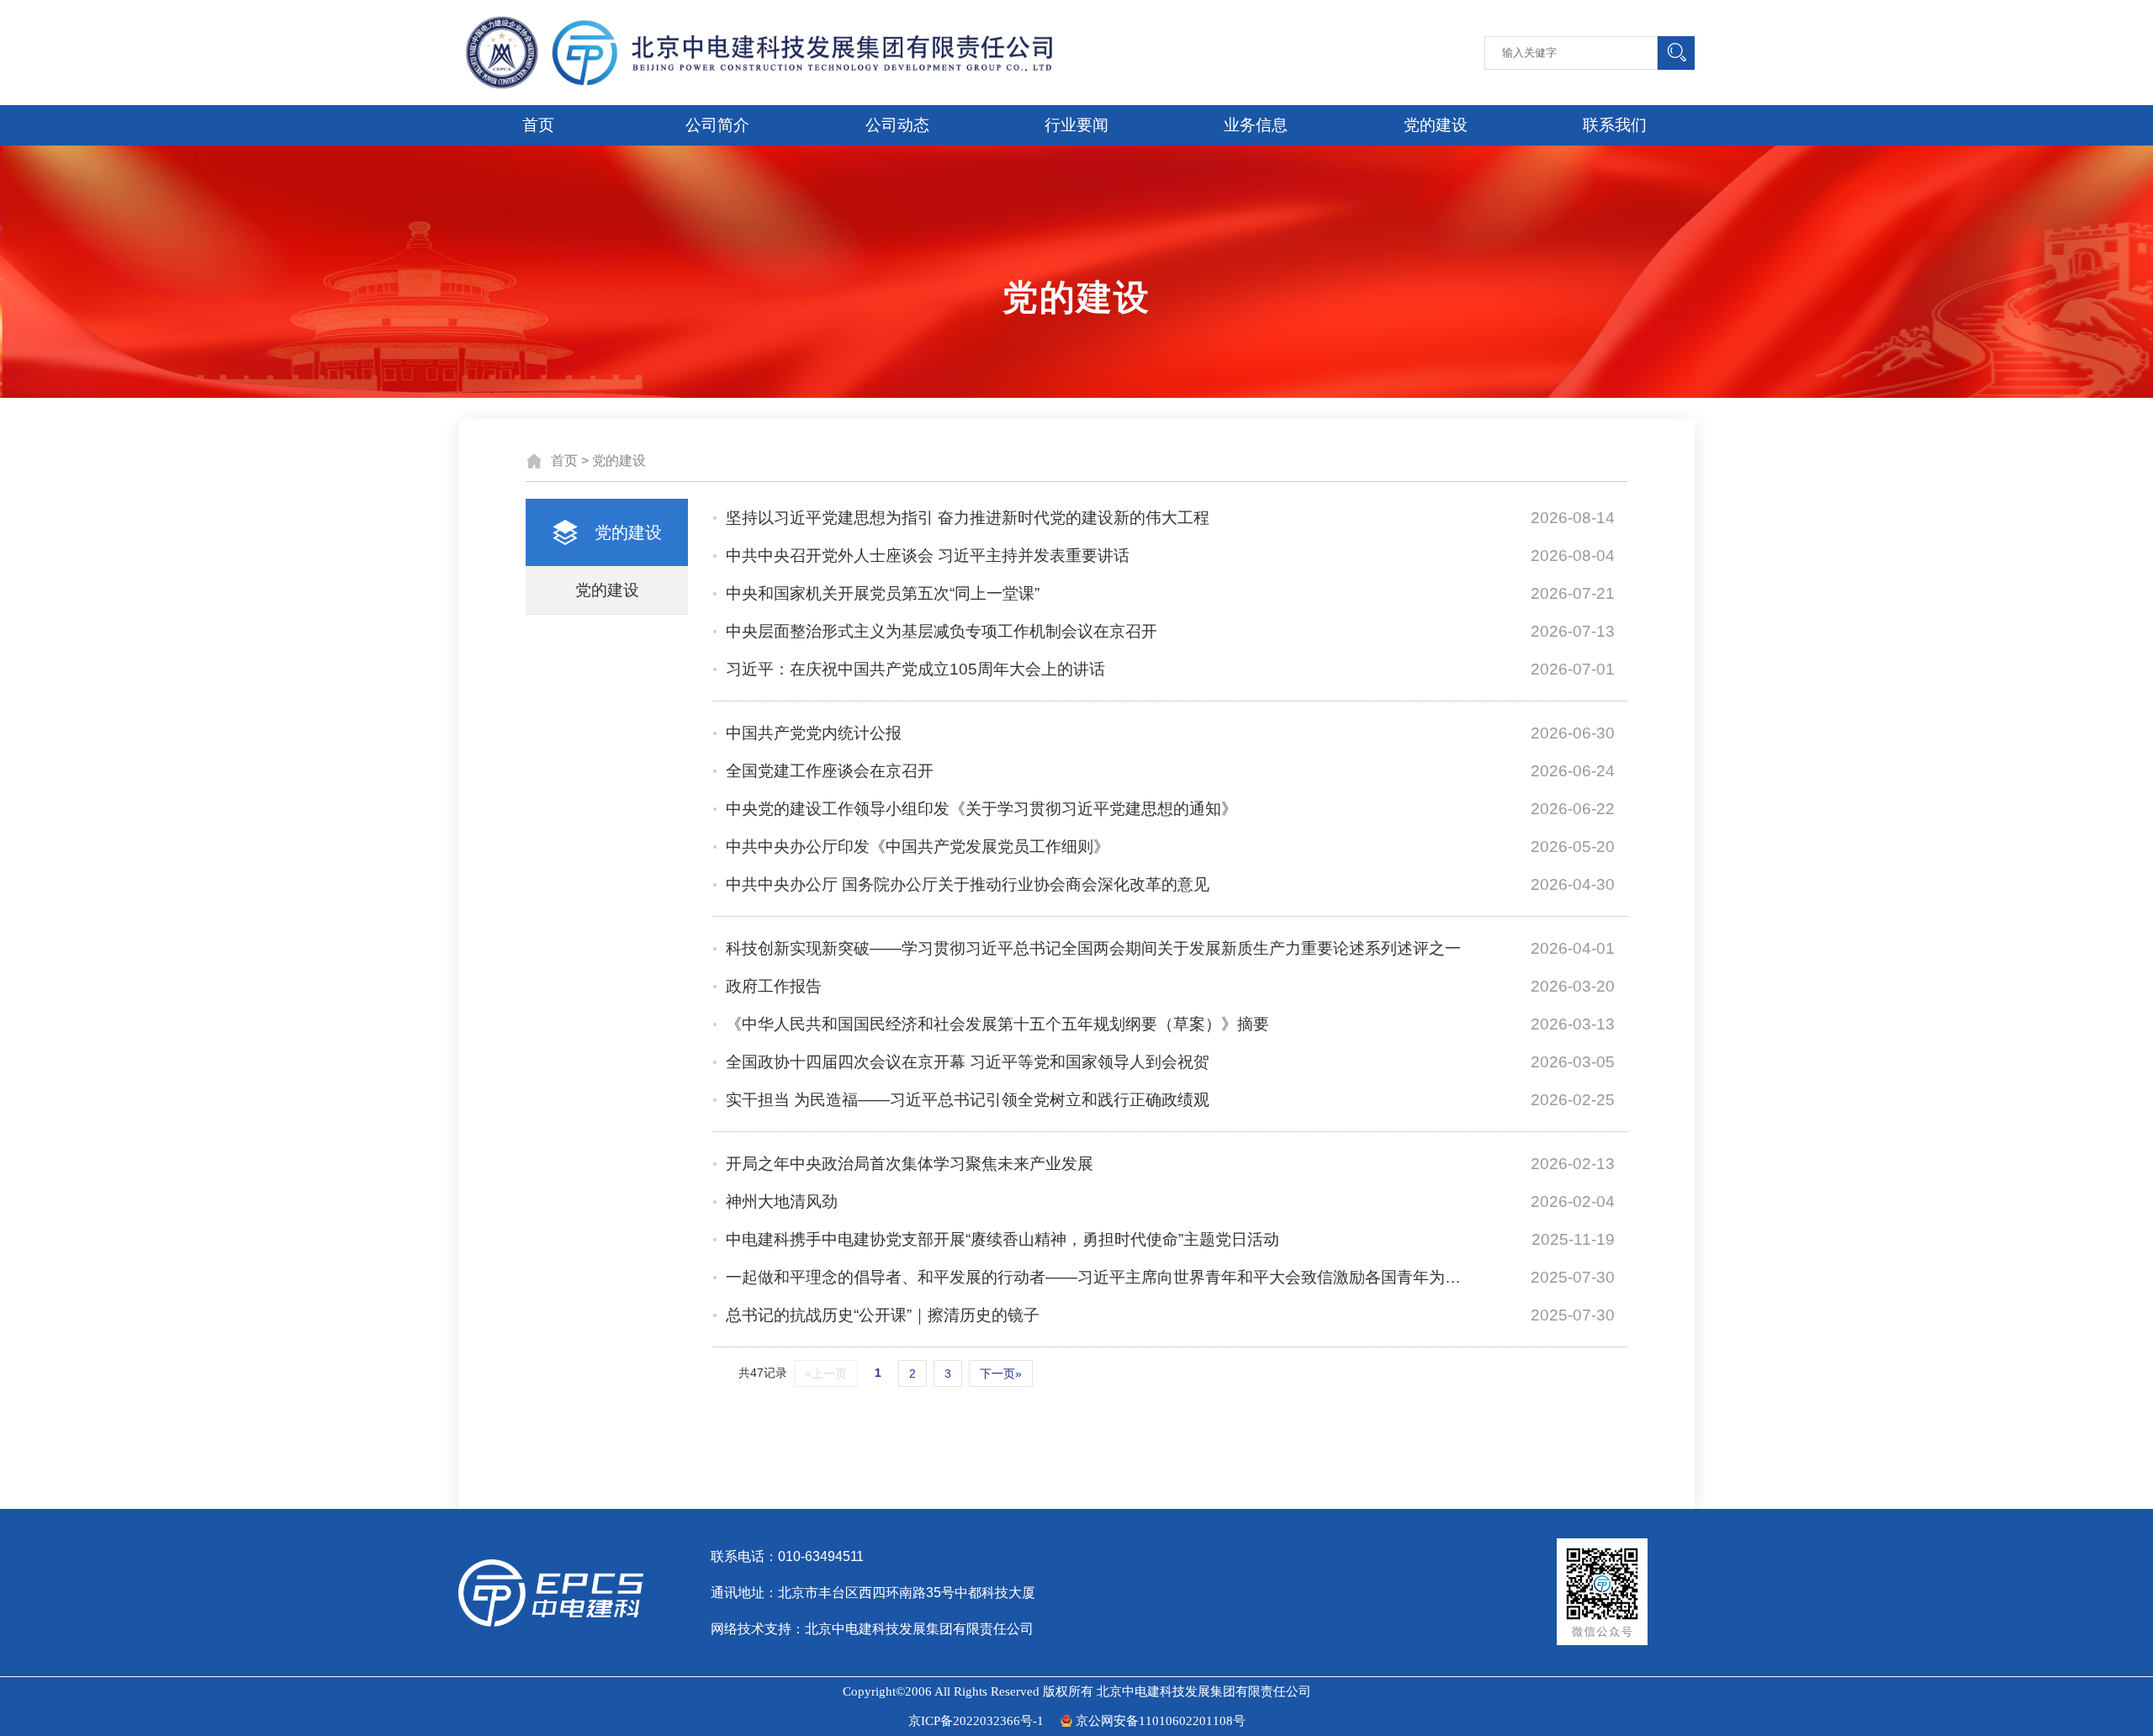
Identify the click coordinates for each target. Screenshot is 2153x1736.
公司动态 (897, 125)
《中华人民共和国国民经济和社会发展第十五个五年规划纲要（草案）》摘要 (997, 1024)
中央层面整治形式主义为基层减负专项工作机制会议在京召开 (942, 631)
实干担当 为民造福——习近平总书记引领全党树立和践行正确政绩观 (968, 1100)
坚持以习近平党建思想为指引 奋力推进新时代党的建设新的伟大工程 (968, 518)
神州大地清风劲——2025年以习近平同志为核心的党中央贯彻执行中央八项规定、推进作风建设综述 (1024, 1207)
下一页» (1001, 1373)
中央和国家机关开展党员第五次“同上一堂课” (883, 593)
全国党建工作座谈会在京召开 (830, 771)
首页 (538, 125)
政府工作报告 (774, 986)
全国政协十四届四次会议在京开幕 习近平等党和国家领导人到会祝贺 (968, 1062)
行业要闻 (1076, 125)
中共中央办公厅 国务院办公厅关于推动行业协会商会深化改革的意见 (968, 884)
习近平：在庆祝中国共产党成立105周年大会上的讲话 (915, 669)
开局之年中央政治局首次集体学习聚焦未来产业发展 (910, 1164)
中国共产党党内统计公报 (814, 733)
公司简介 (717, 125)
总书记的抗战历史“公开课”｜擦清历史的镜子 (883, 1315)
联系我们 (1615, 125)
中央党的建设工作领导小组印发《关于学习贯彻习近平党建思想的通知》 (981, 809)
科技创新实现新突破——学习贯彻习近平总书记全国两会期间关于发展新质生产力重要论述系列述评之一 (1093, 948)
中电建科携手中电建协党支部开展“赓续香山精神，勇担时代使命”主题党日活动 (1002, 1239)
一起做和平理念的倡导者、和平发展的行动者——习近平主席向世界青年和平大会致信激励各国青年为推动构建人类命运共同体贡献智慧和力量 (1094, 1277)
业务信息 (1256, 125)
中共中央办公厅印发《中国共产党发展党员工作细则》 (918, 847)
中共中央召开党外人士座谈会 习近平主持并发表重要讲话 (928, 556)
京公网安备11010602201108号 (1161, 1721)
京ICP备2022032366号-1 (976, 1721)
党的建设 (1436, 125)
